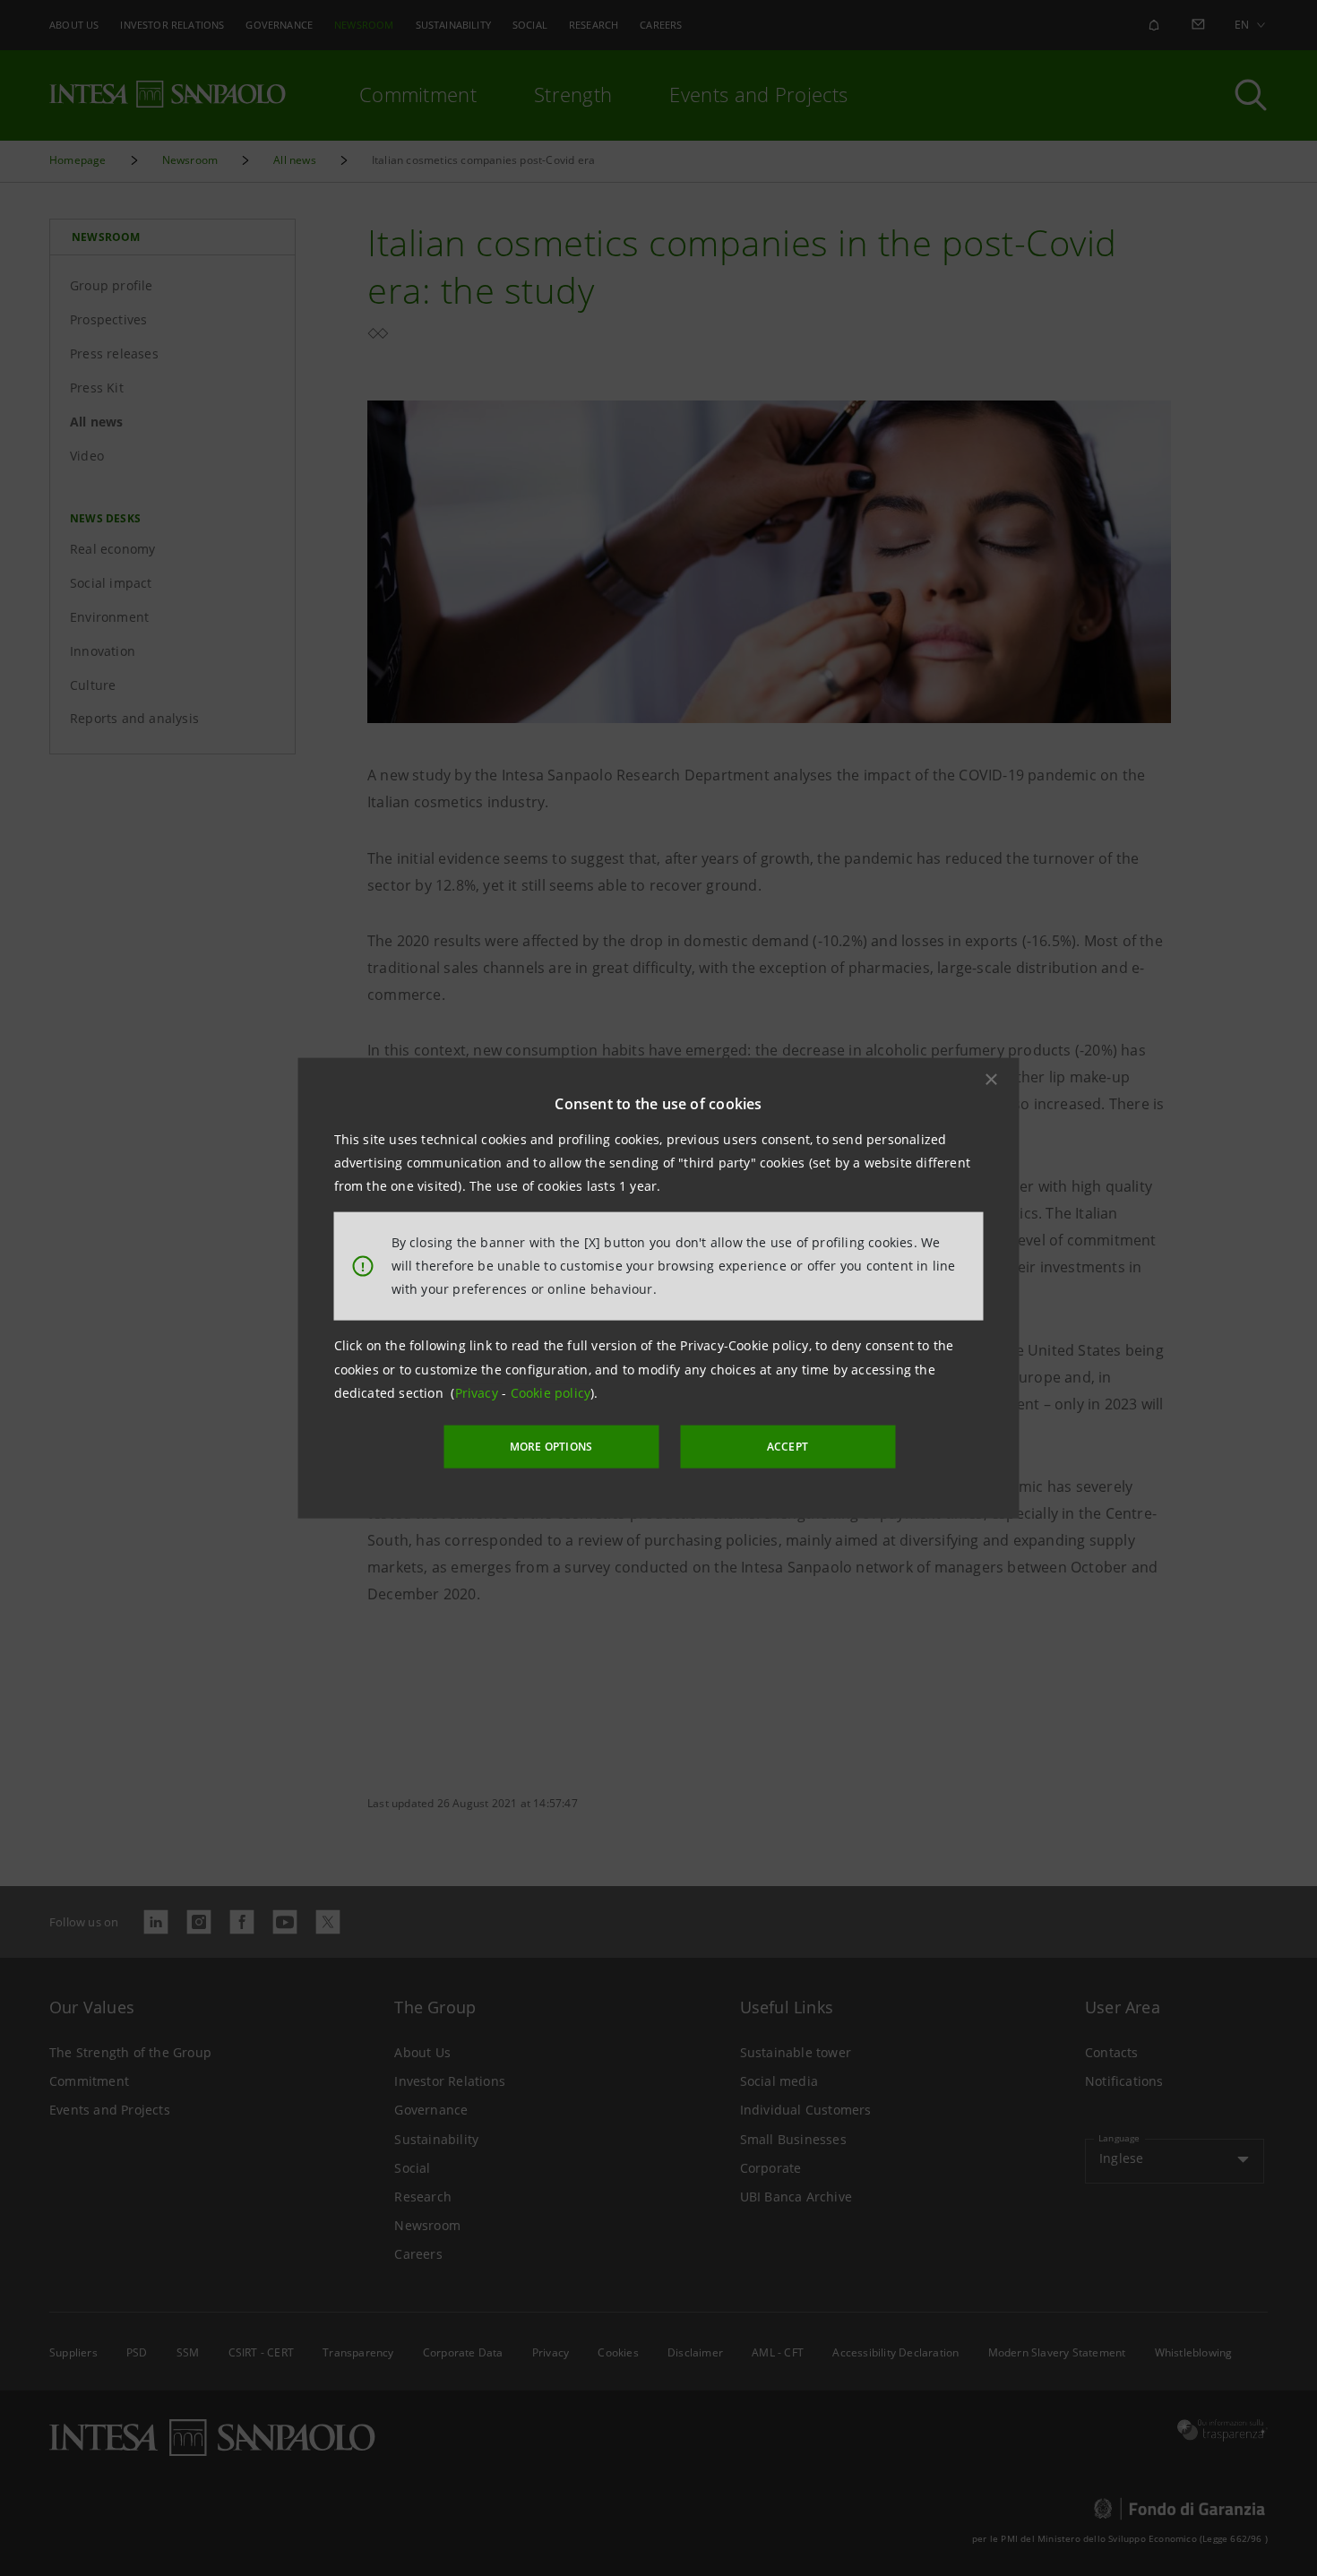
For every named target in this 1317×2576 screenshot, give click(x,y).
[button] (992, 1079)
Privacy (479, 1393)
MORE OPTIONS (551, 1447)
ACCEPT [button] (788, 1447)
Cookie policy (551, 1393)
